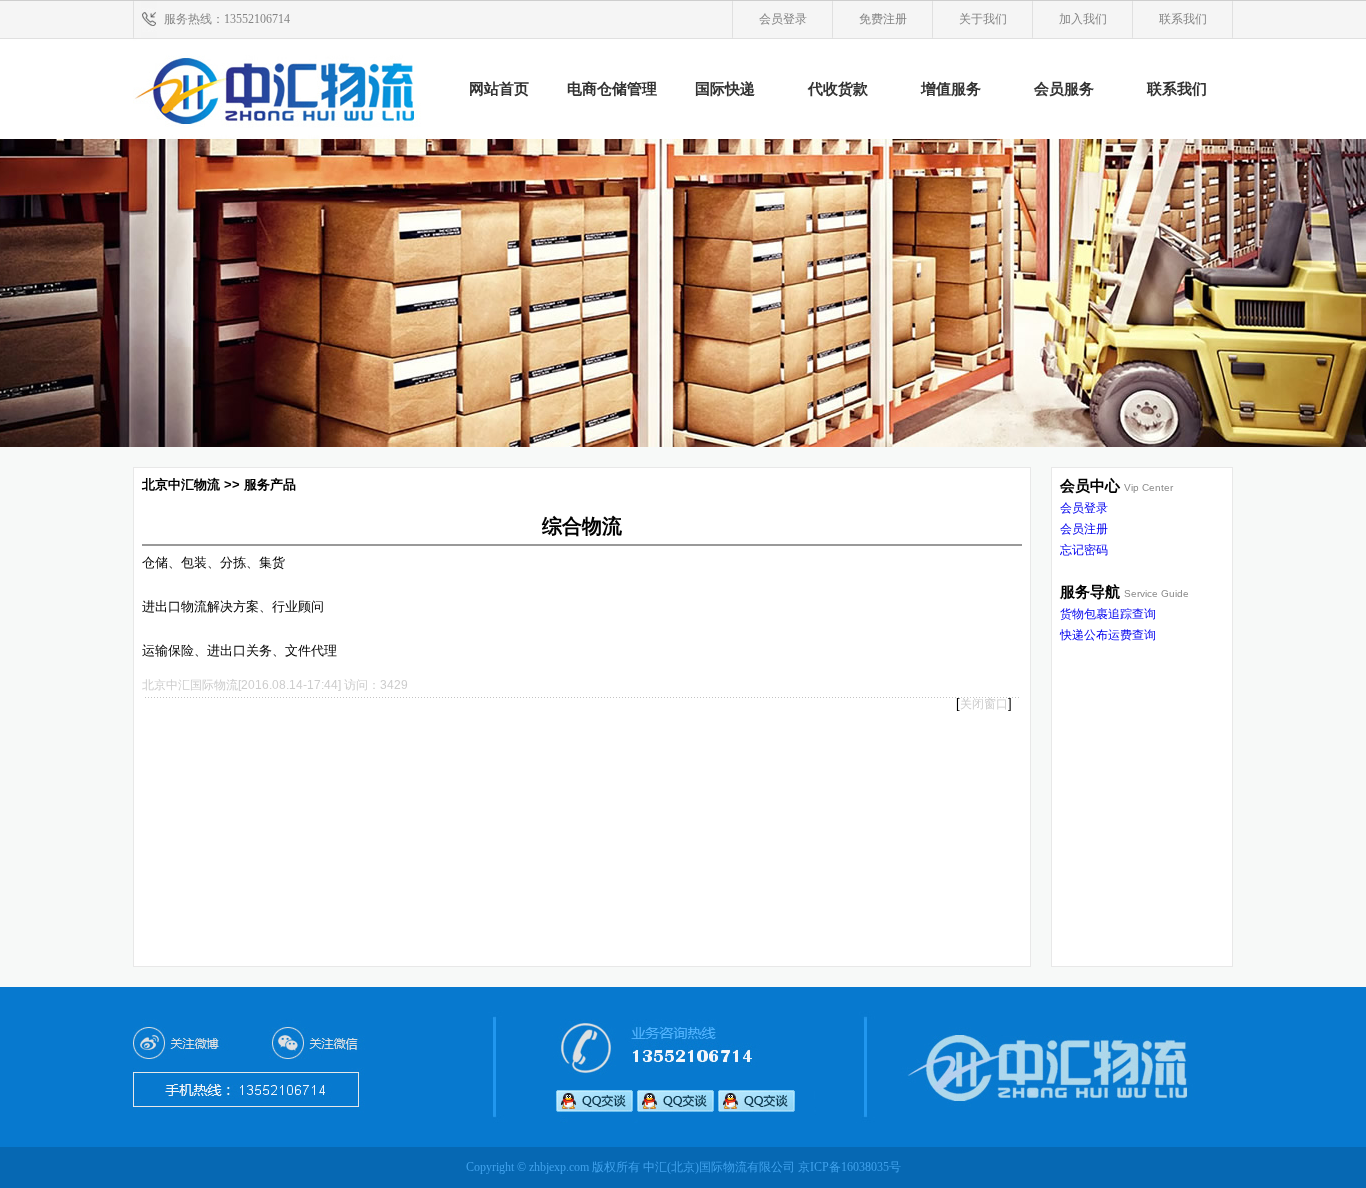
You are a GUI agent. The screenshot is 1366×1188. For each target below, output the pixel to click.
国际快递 (725, 89)
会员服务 (1064, 89)
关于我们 (983, 19)
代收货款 (838, 89)
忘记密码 (1084, 550)
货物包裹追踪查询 (1108, 614)
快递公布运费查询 (1108, 635)
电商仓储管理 (612, 89)
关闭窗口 (984, 704)
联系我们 (1183, 19)
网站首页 (499, 89)
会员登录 (783, 19)
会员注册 (1084, 529)
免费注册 (883, 19)
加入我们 (1083, 19)
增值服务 (951, 89)
